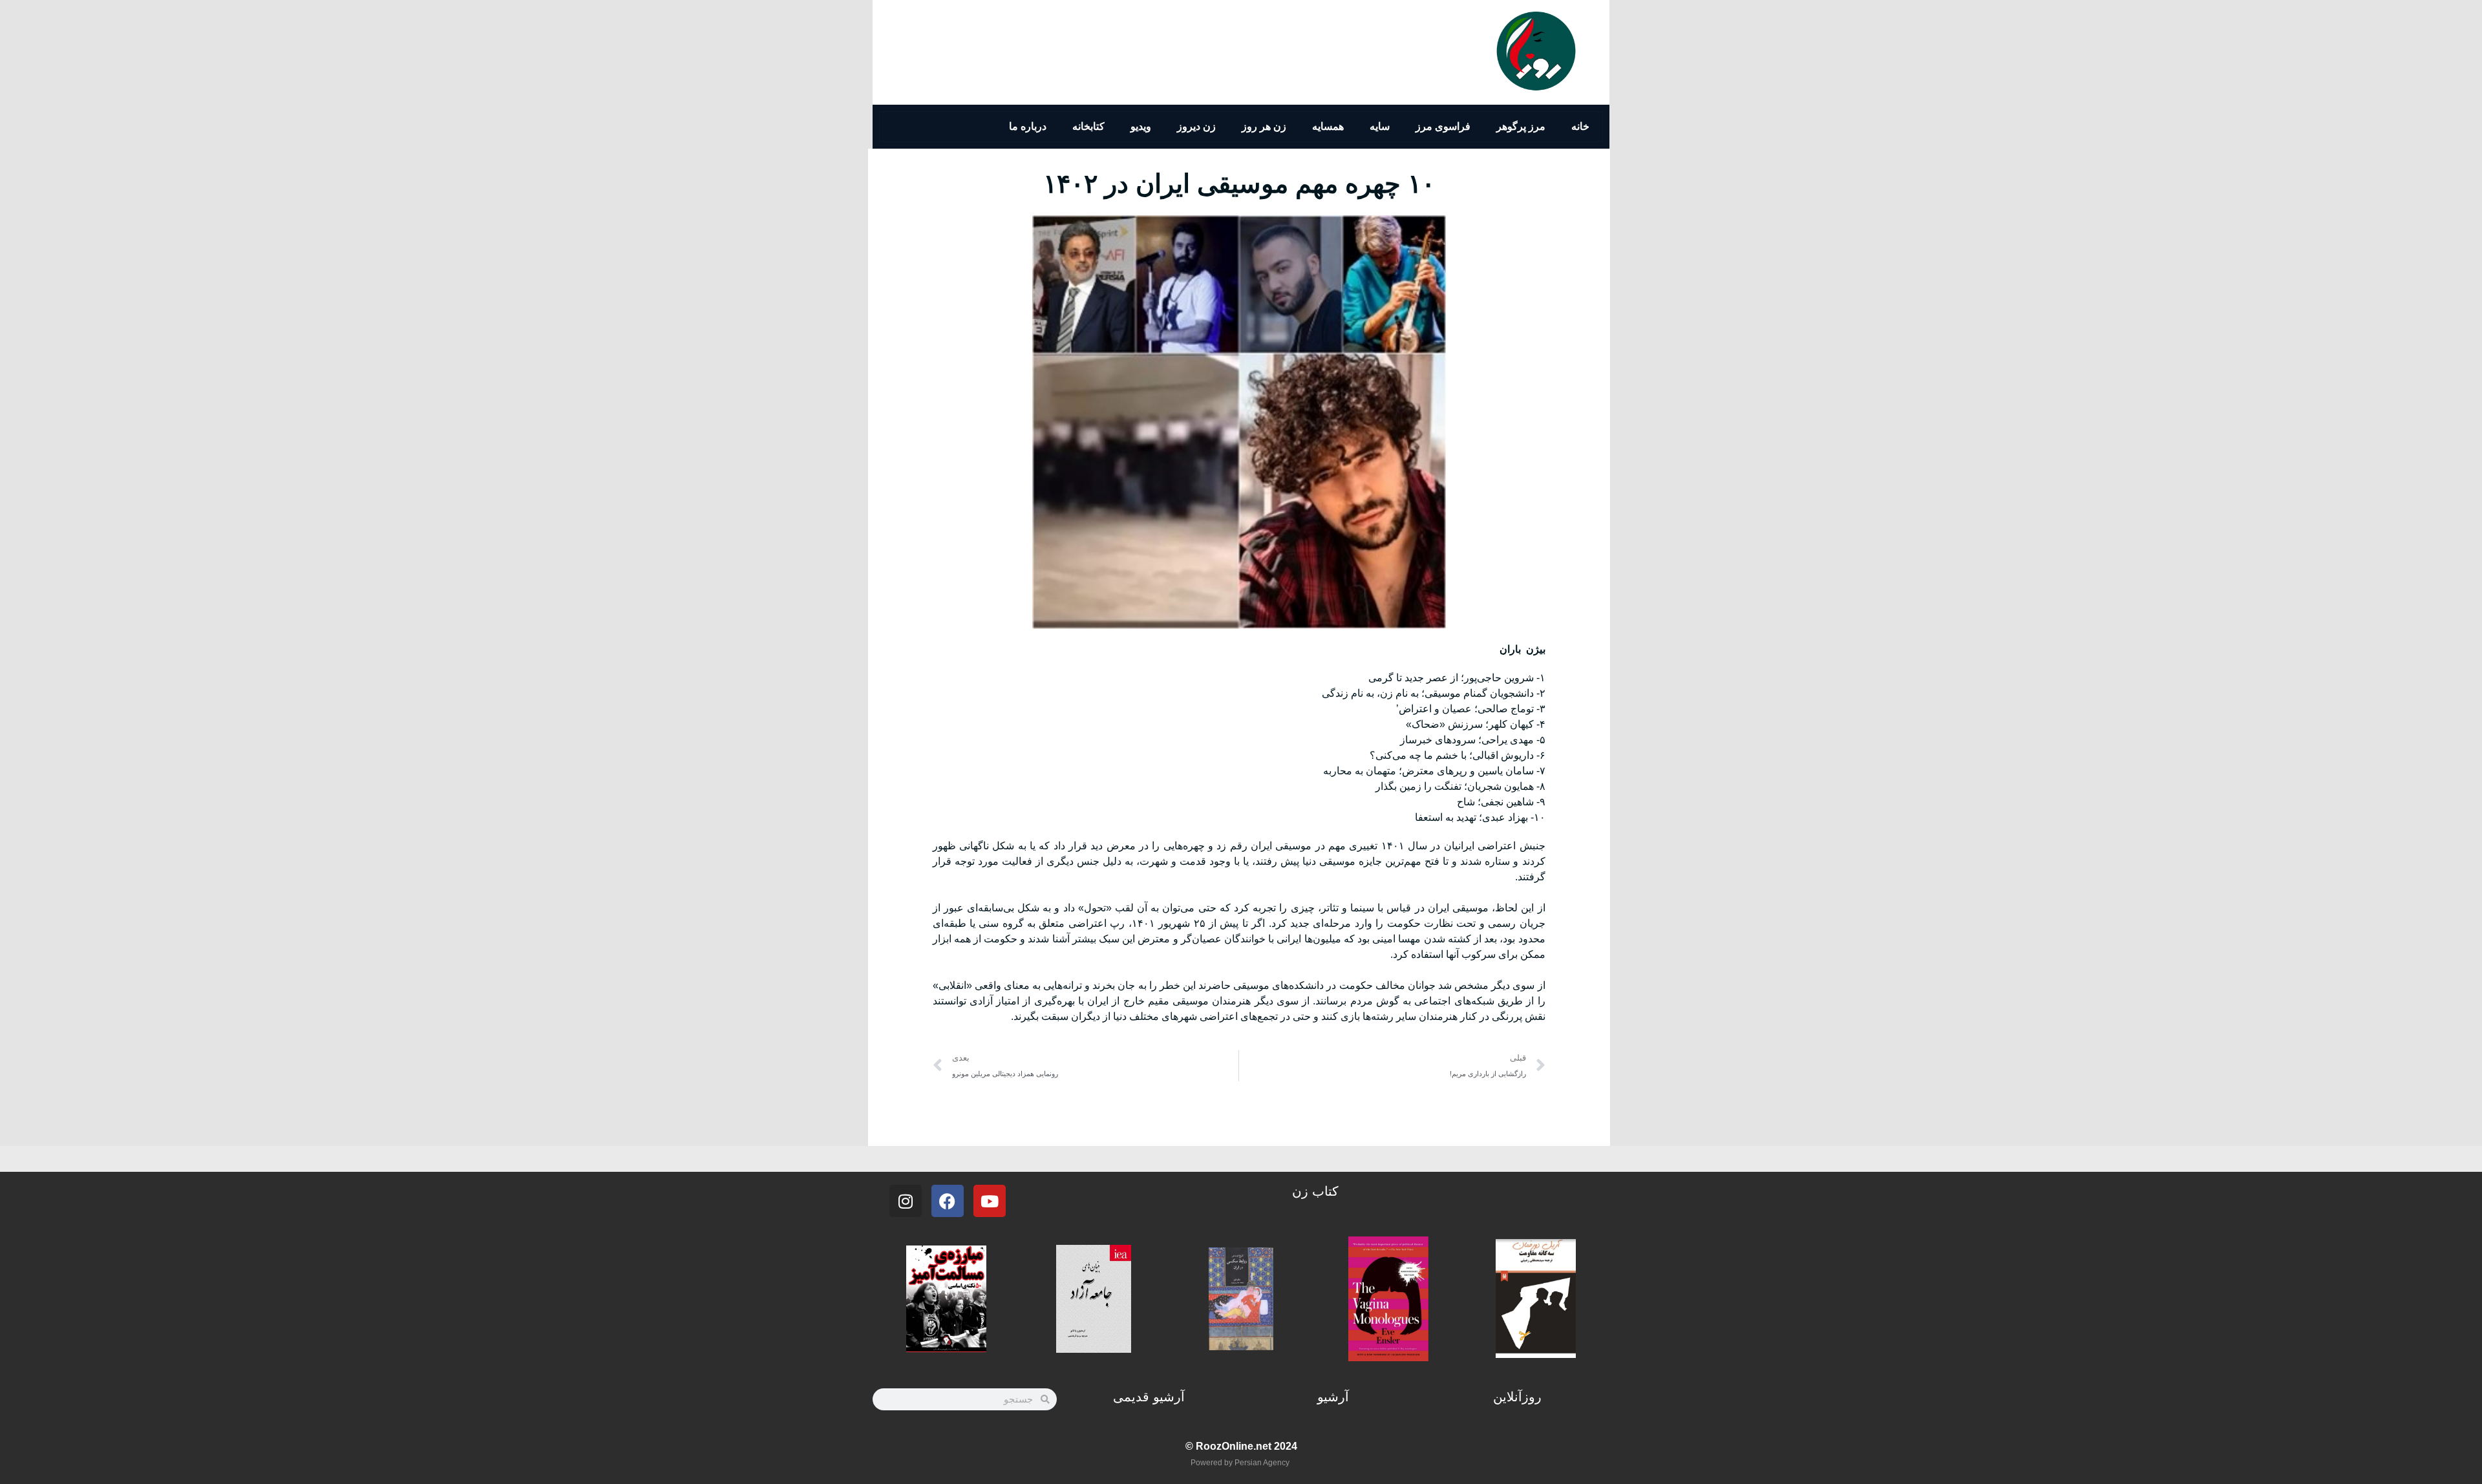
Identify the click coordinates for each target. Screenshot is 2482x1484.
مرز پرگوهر (1521, 126)
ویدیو (1141, 126)
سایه (1380, 126)
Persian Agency (1262, 1463)
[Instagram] (906, 1201)
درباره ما (1028, 126)
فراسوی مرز (1443, 126)
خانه (1580, 126)
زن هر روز (1264, 126)
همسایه (1328, 126)
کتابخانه (1088, 126)
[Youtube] (990, 1201)
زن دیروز (1196, 126)
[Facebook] (948, 1201)
